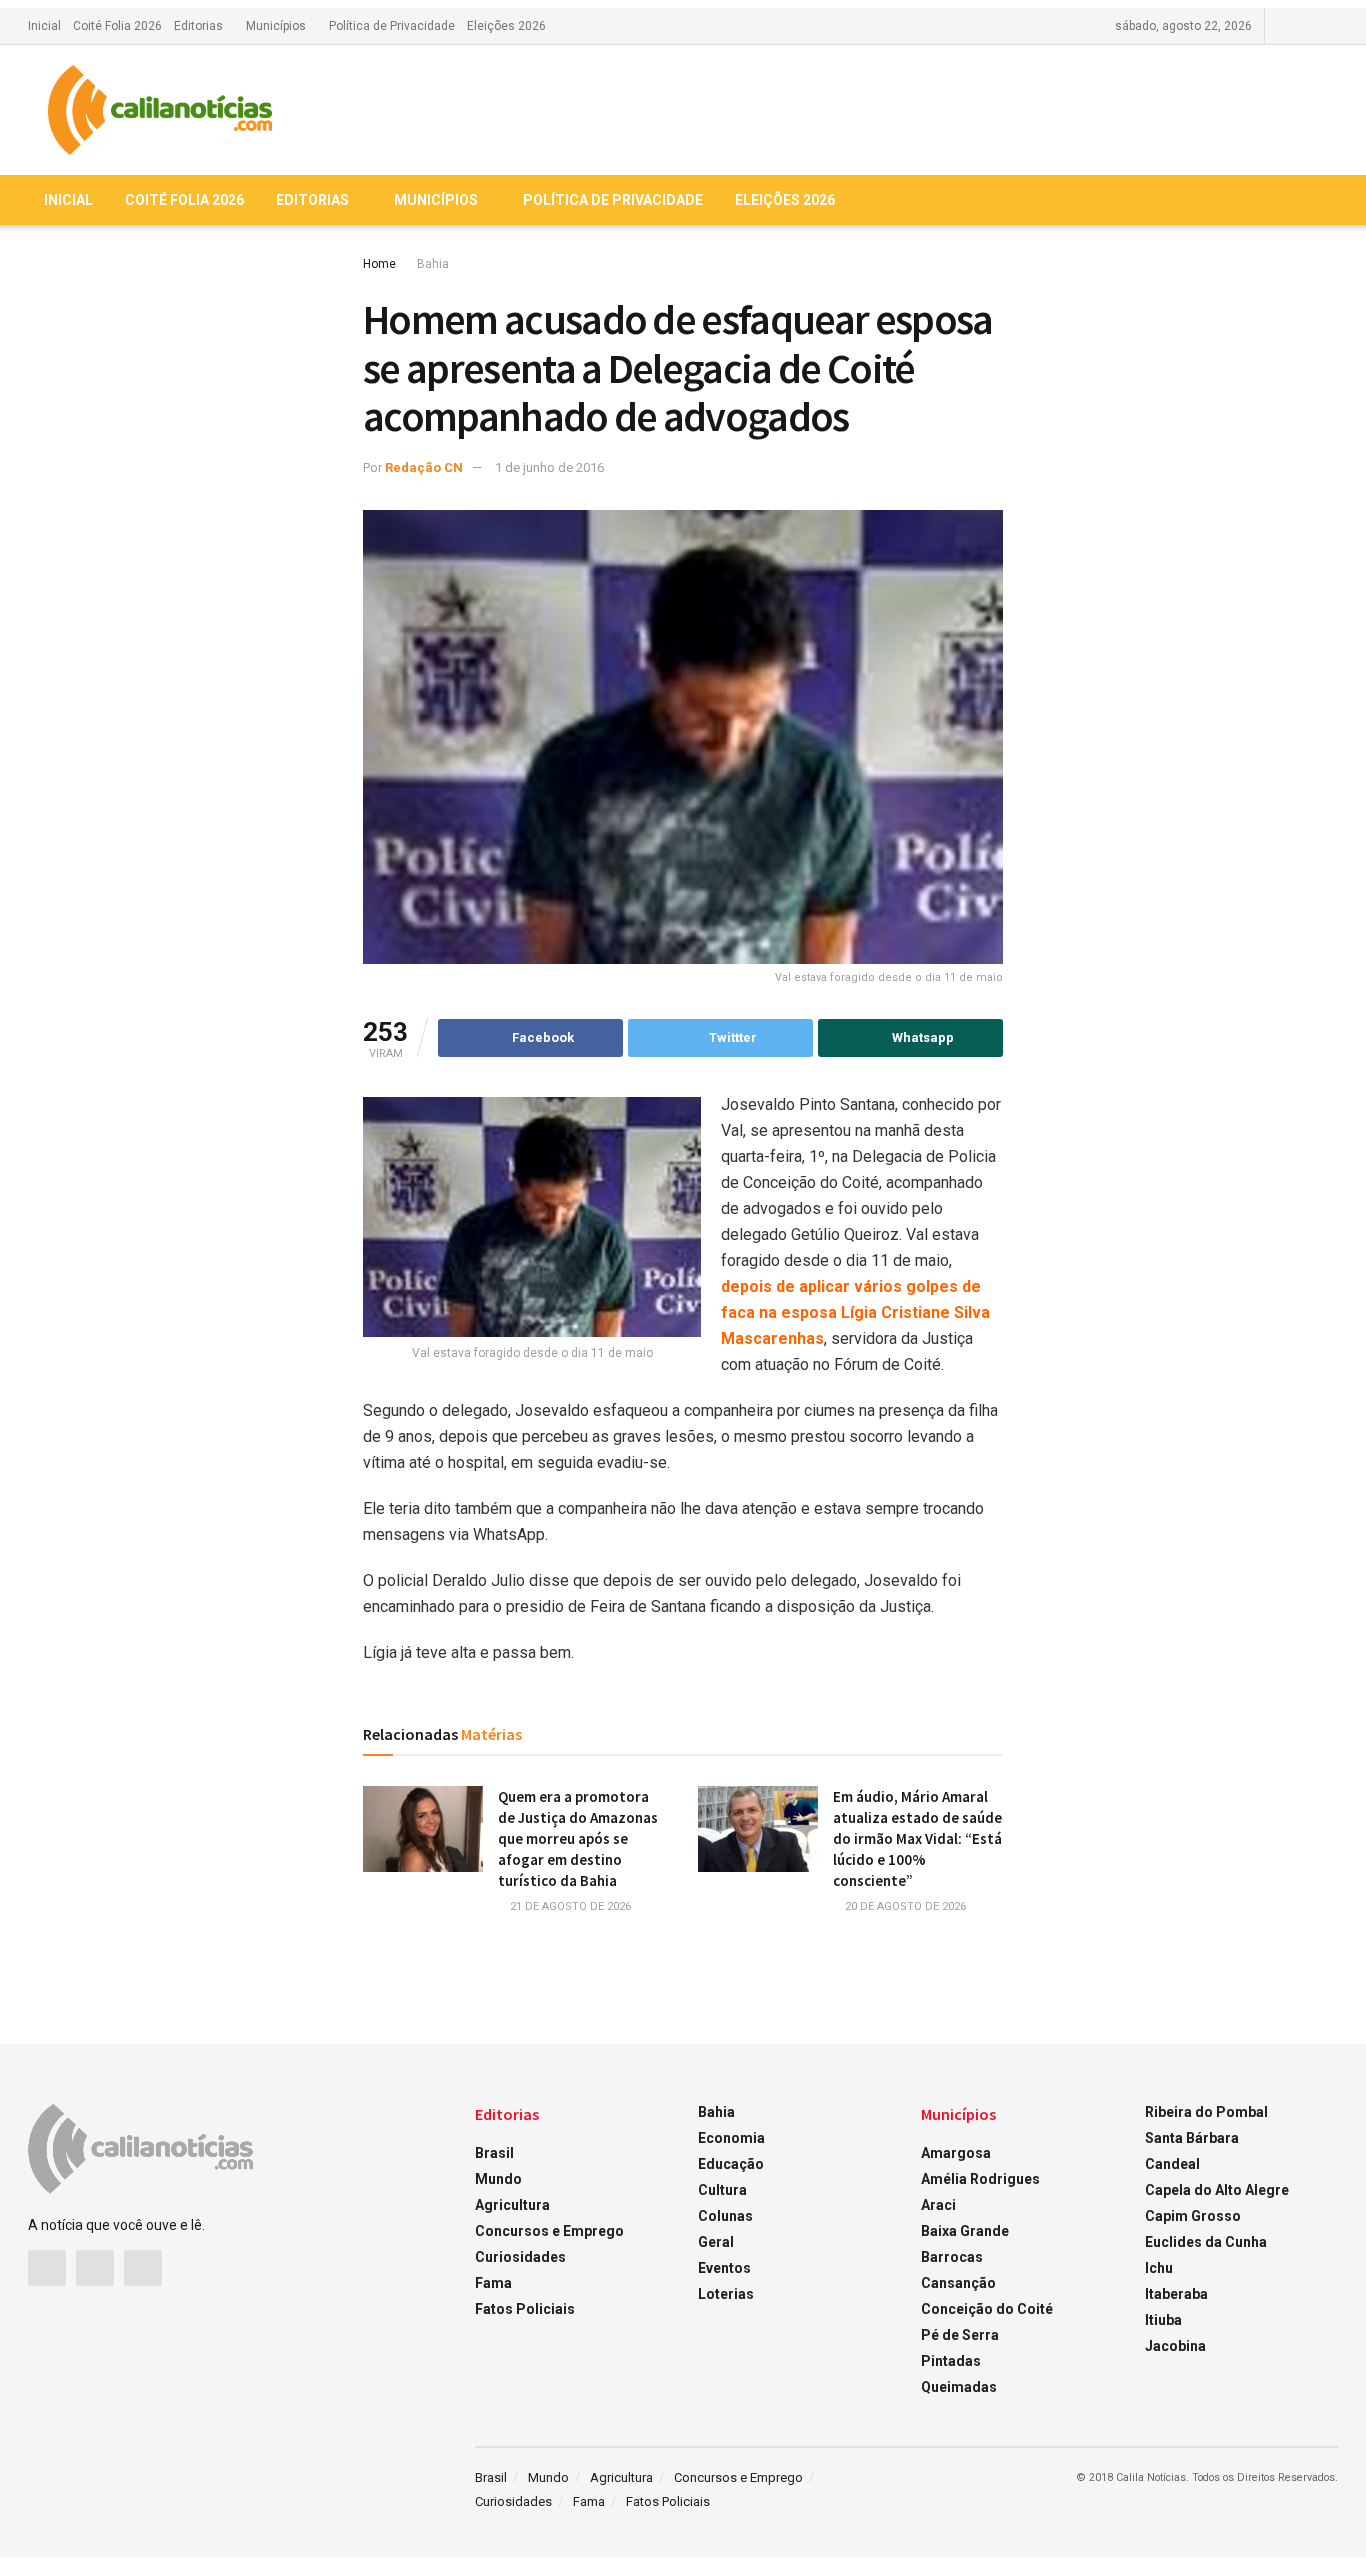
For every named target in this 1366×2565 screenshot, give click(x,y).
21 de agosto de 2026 (569, 1906)
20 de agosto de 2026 (904, 1906)
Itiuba (1163, 2320)
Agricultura (512, 2205)
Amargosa (956, 2153)
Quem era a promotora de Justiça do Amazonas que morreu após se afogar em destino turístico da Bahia (578, 1838)
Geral (716, 2242)
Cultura (722, 2190)
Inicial (44, 26)
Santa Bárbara (1192, 2138)
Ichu (1159, 2268)
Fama (493, 2283)
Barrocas (952, 2257)
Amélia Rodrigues (980, 2179)
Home (379, 264)
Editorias (198, 26)
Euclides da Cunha (1206, 2242)
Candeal (1172, 2164)
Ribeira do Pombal (1206, 2112)
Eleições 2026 (506, 26)
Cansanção (958, 2283)
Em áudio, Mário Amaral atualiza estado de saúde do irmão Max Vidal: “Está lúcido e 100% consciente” (917, 1838)
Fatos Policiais (525, 2309)
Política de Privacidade (392, 26)
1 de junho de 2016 (549, 467)
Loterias (726, 2294)
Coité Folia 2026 (117, 26)
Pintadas (951, 2361)
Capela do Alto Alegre (1217, 2190)
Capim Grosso (1193, 2216)
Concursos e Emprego (549, 2231)
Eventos (724, 2268)
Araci (938, 2205)
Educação (731, 2164)
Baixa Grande (965, 2231)
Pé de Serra (960, 2335)
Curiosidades (520, 2257)
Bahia (433, 264)
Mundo (498, 2179)
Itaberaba (1176, 2294)
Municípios (276, 26)
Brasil (494, 2153)
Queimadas (959, 2387)
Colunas (725, 2216)
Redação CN (424, 467)
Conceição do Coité (987, 2309)
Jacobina (1175, 2346)
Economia (731, 2138)
